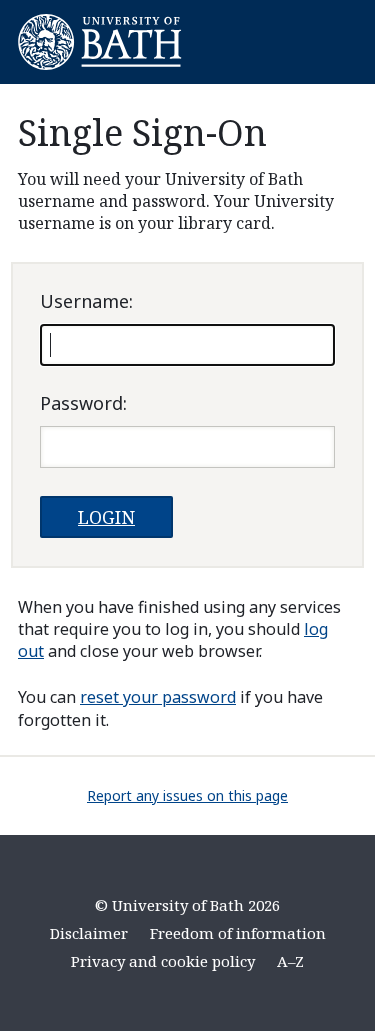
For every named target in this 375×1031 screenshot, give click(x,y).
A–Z (290, 961)
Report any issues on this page (187, 795)
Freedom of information (238, 933)
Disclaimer (89, 933)
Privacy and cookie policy (163, 961)
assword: (83, 403)
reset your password (158, 697)
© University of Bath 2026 (187, 905)
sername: (86, 301)
